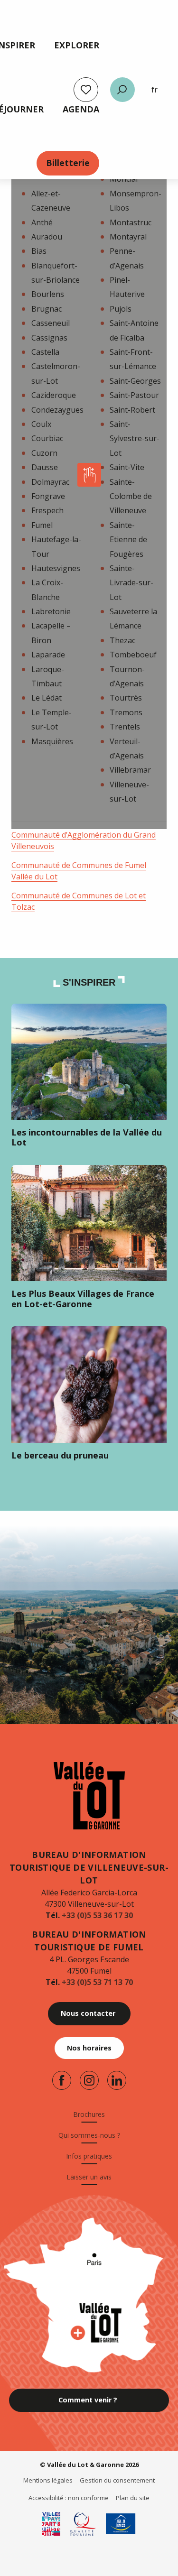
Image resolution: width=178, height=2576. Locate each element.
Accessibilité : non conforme (69, 2498)
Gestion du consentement (117, 2480)
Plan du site (133, 2498)
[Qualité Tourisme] (83, 2524)
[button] (122, 90)
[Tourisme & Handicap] (121, 2524)
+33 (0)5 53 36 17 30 (97, 1915)
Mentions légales (48, 2480)
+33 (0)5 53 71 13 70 (97, 1982)
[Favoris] (86, 90)
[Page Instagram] (89, 2080)
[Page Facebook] (62, 2080)
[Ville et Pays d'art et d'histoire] (51, 2524)
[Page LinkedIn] (117, 2080)
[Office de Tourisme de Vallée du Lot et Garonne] (89, 1796)
